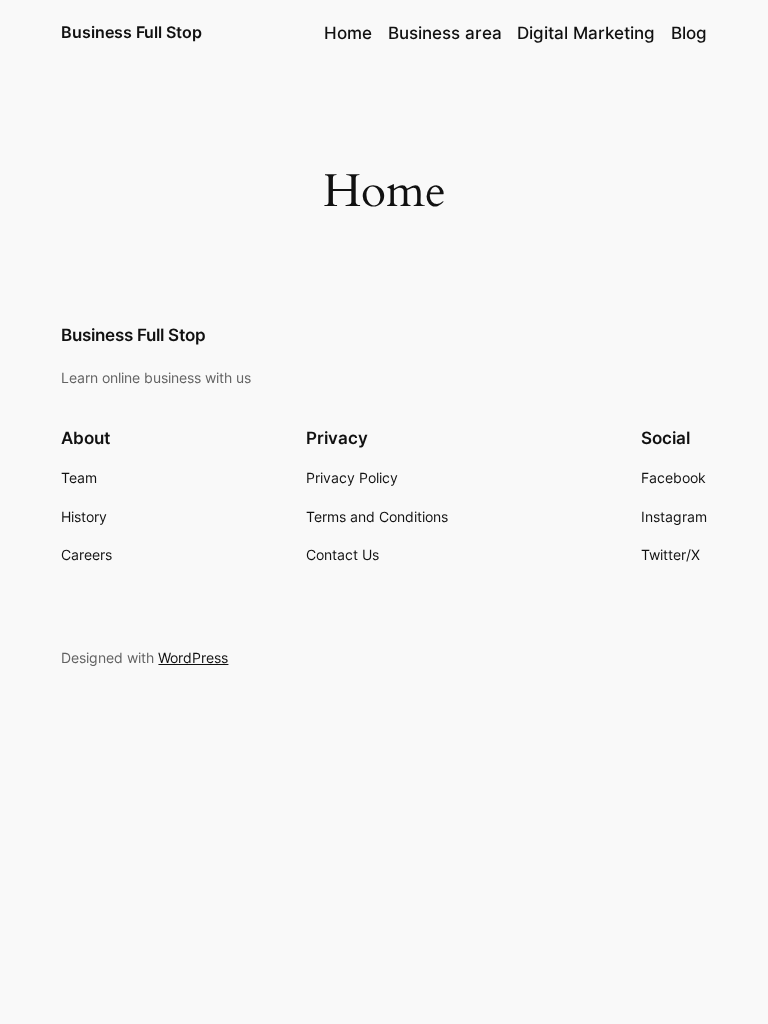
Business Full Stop (131, 32)
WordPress (193, 657)
